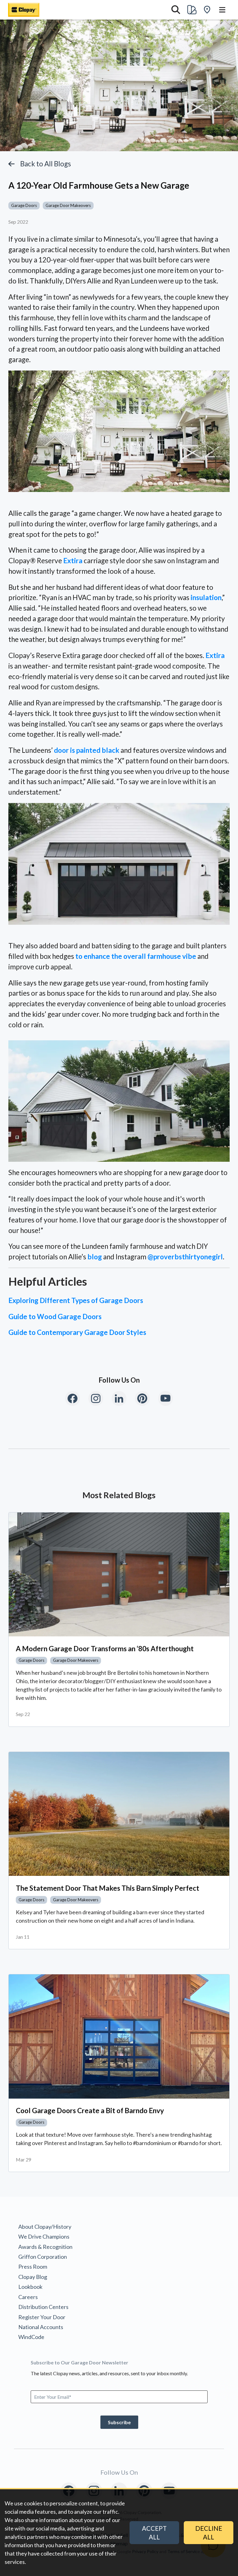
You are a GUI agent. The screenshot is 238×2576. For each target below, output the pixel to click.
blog (95, 1257)
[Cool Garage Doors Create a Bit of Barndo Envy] (119, 2036)
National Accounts (41, 2327)
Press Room (33, 2267)
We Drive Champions (44, 2236)
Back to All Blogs (46, 164)
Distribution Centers (43, 2307)
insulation (206, 597)
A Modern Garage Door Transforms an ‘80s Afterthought (105, 1649)
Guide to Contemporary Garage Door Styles (77, 1332)
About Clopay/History (45, 2227)
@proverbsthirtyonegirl (185, 1257)
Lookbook (30, 2287)
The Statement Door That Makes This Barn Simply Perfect (108, 1888)
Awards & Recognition (45, 2247)
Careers (28, 2297)
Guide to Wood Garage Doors (55, 1317)
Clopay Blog (33, 2277)
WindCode (31, 2337)
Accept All (154, 2533)
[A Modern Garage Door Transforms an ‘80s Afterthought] (119, 1575)
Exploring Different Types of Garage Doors (76, 1300)
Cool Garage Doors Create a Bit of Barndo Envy (90, 2111)
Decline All (209, 2533)
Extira (73, 561)
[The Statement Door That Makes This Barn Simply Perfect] (119, 1814)
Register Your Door (42, 2317)
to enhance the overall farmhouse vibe (136, 956)
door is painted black (87, 750)
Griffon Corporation (43, 2257)
